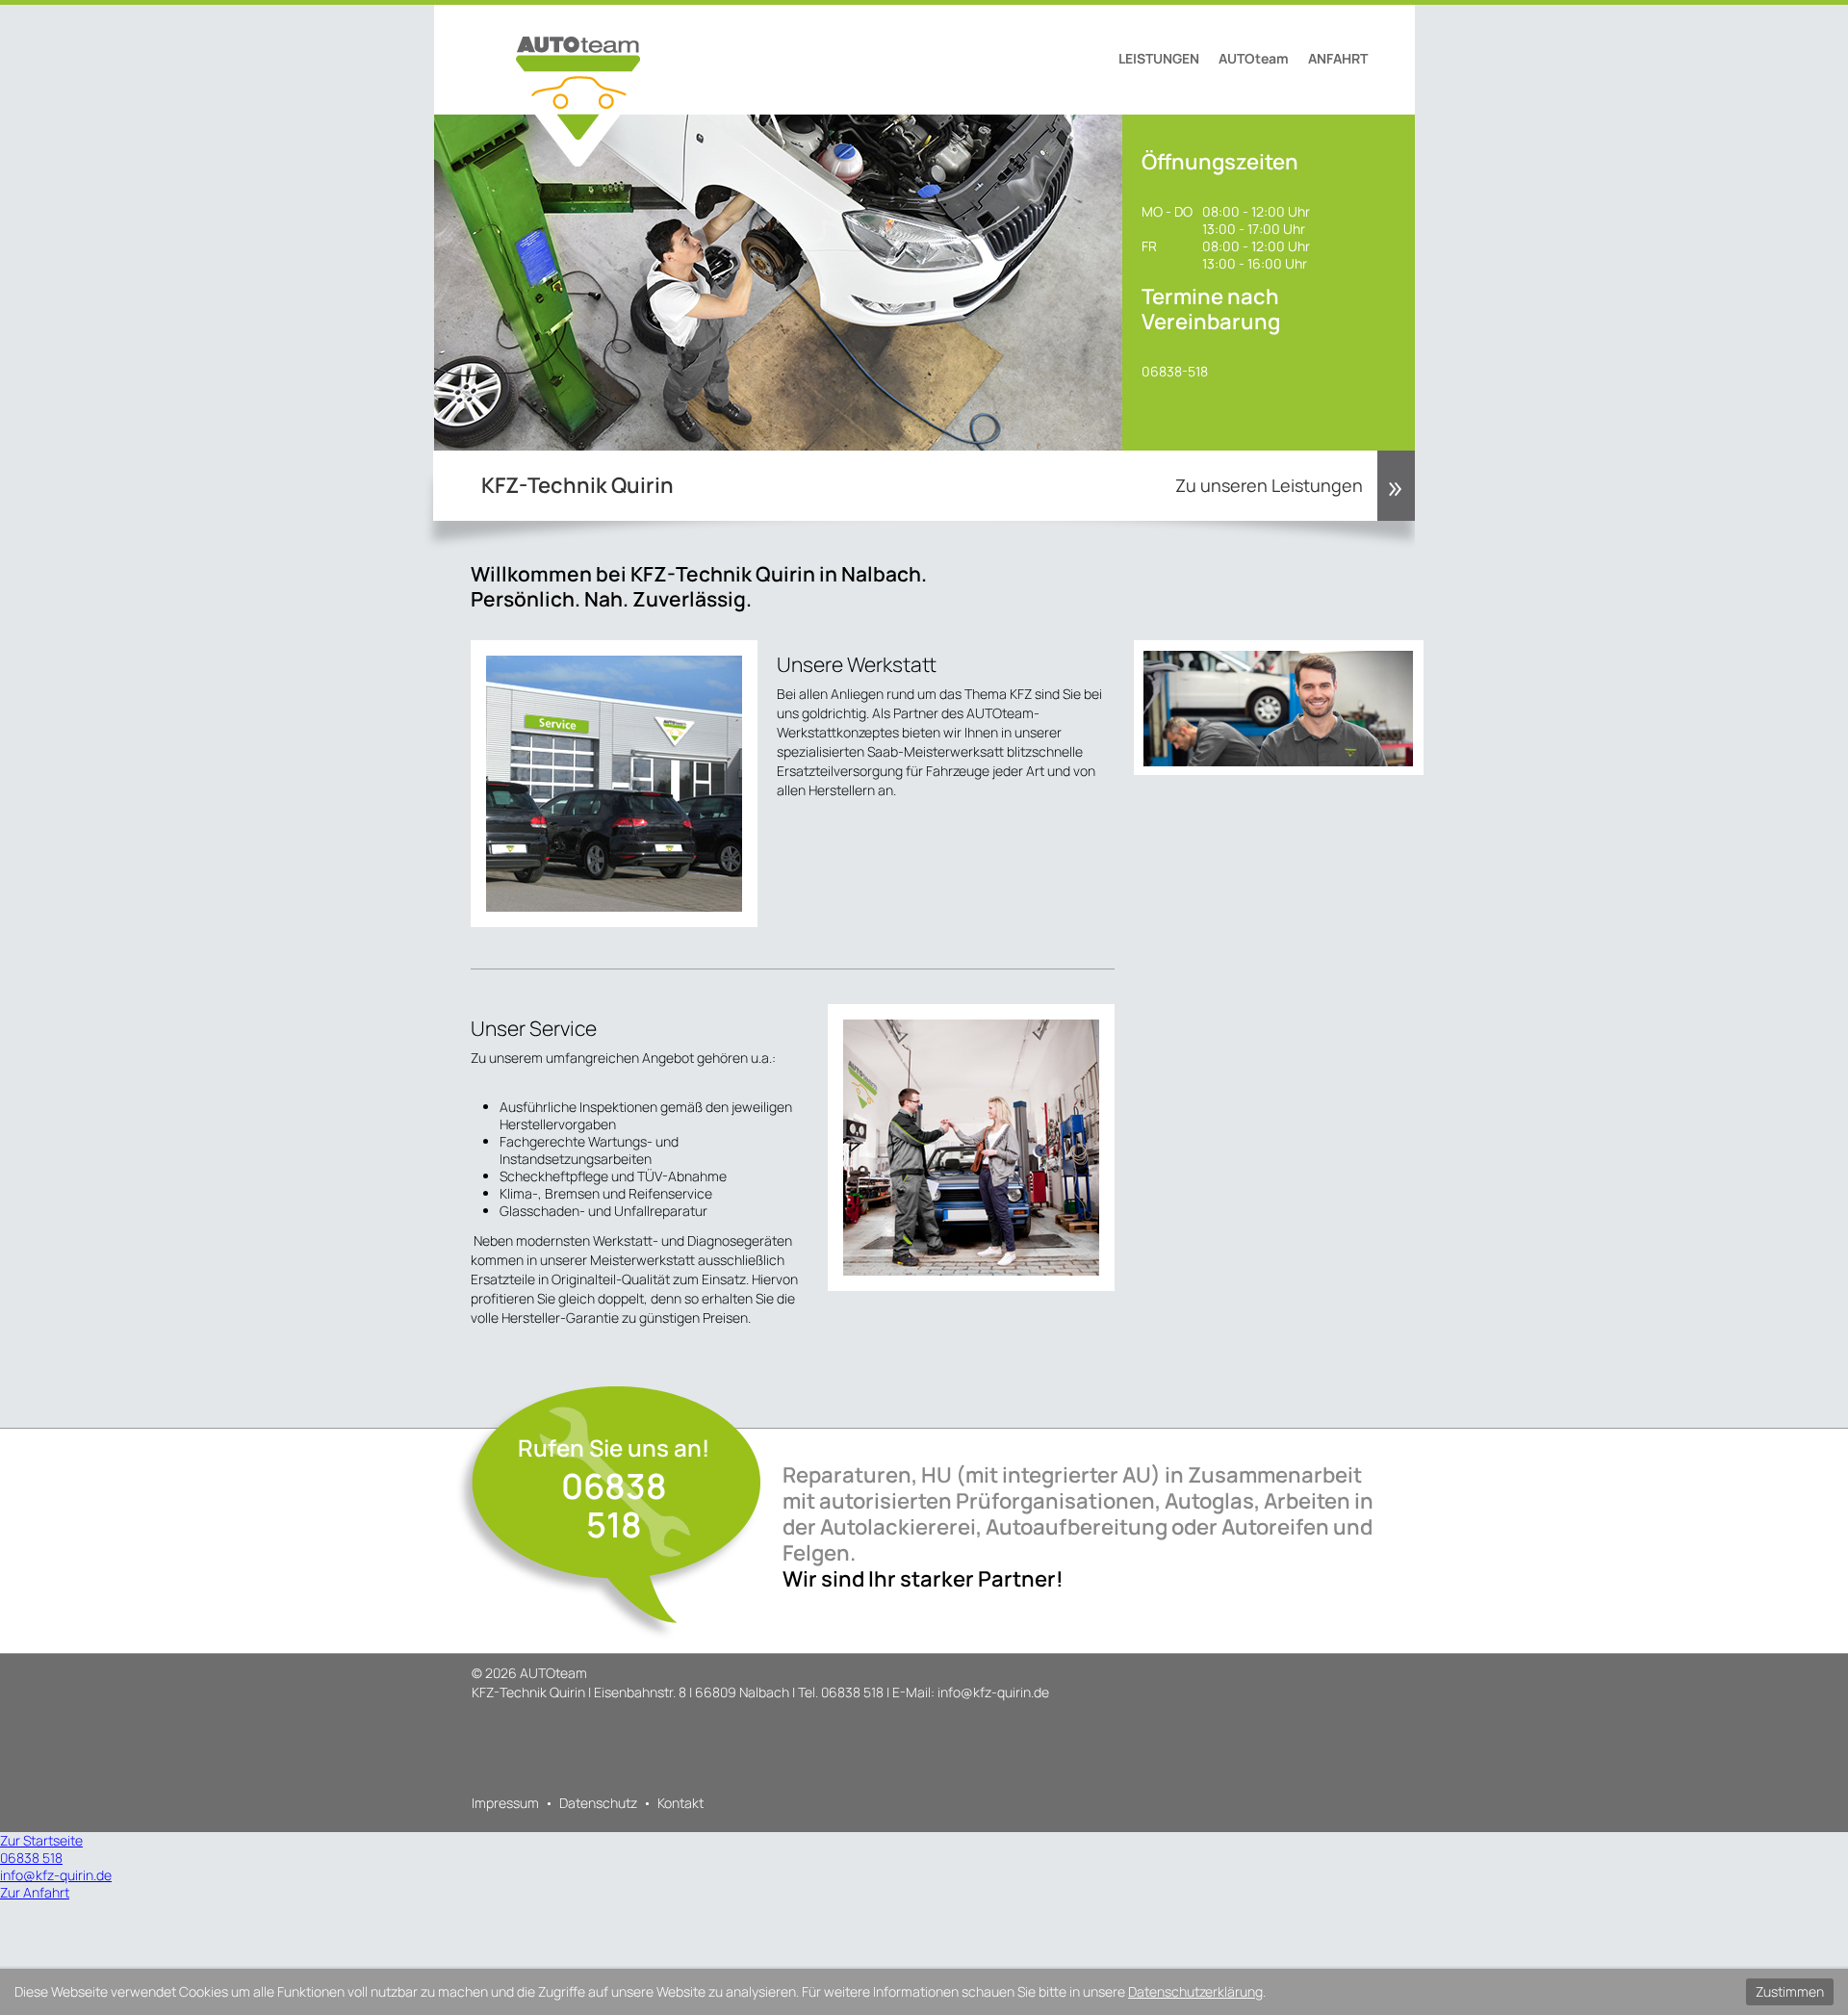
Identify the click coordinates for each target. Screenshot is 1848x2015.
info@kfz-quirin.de (993, 1692)
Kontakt (680, 1803)
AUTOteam (1254, 58)
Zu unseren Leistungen (1269, 485)
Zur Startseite (41, 1840)
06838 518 (614, 1505)
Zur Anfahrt (35, 1892)
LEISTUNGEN (1159, 58)
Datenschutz (598, 1803)
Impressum (505, 1803)
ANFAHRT (1338, 58)
